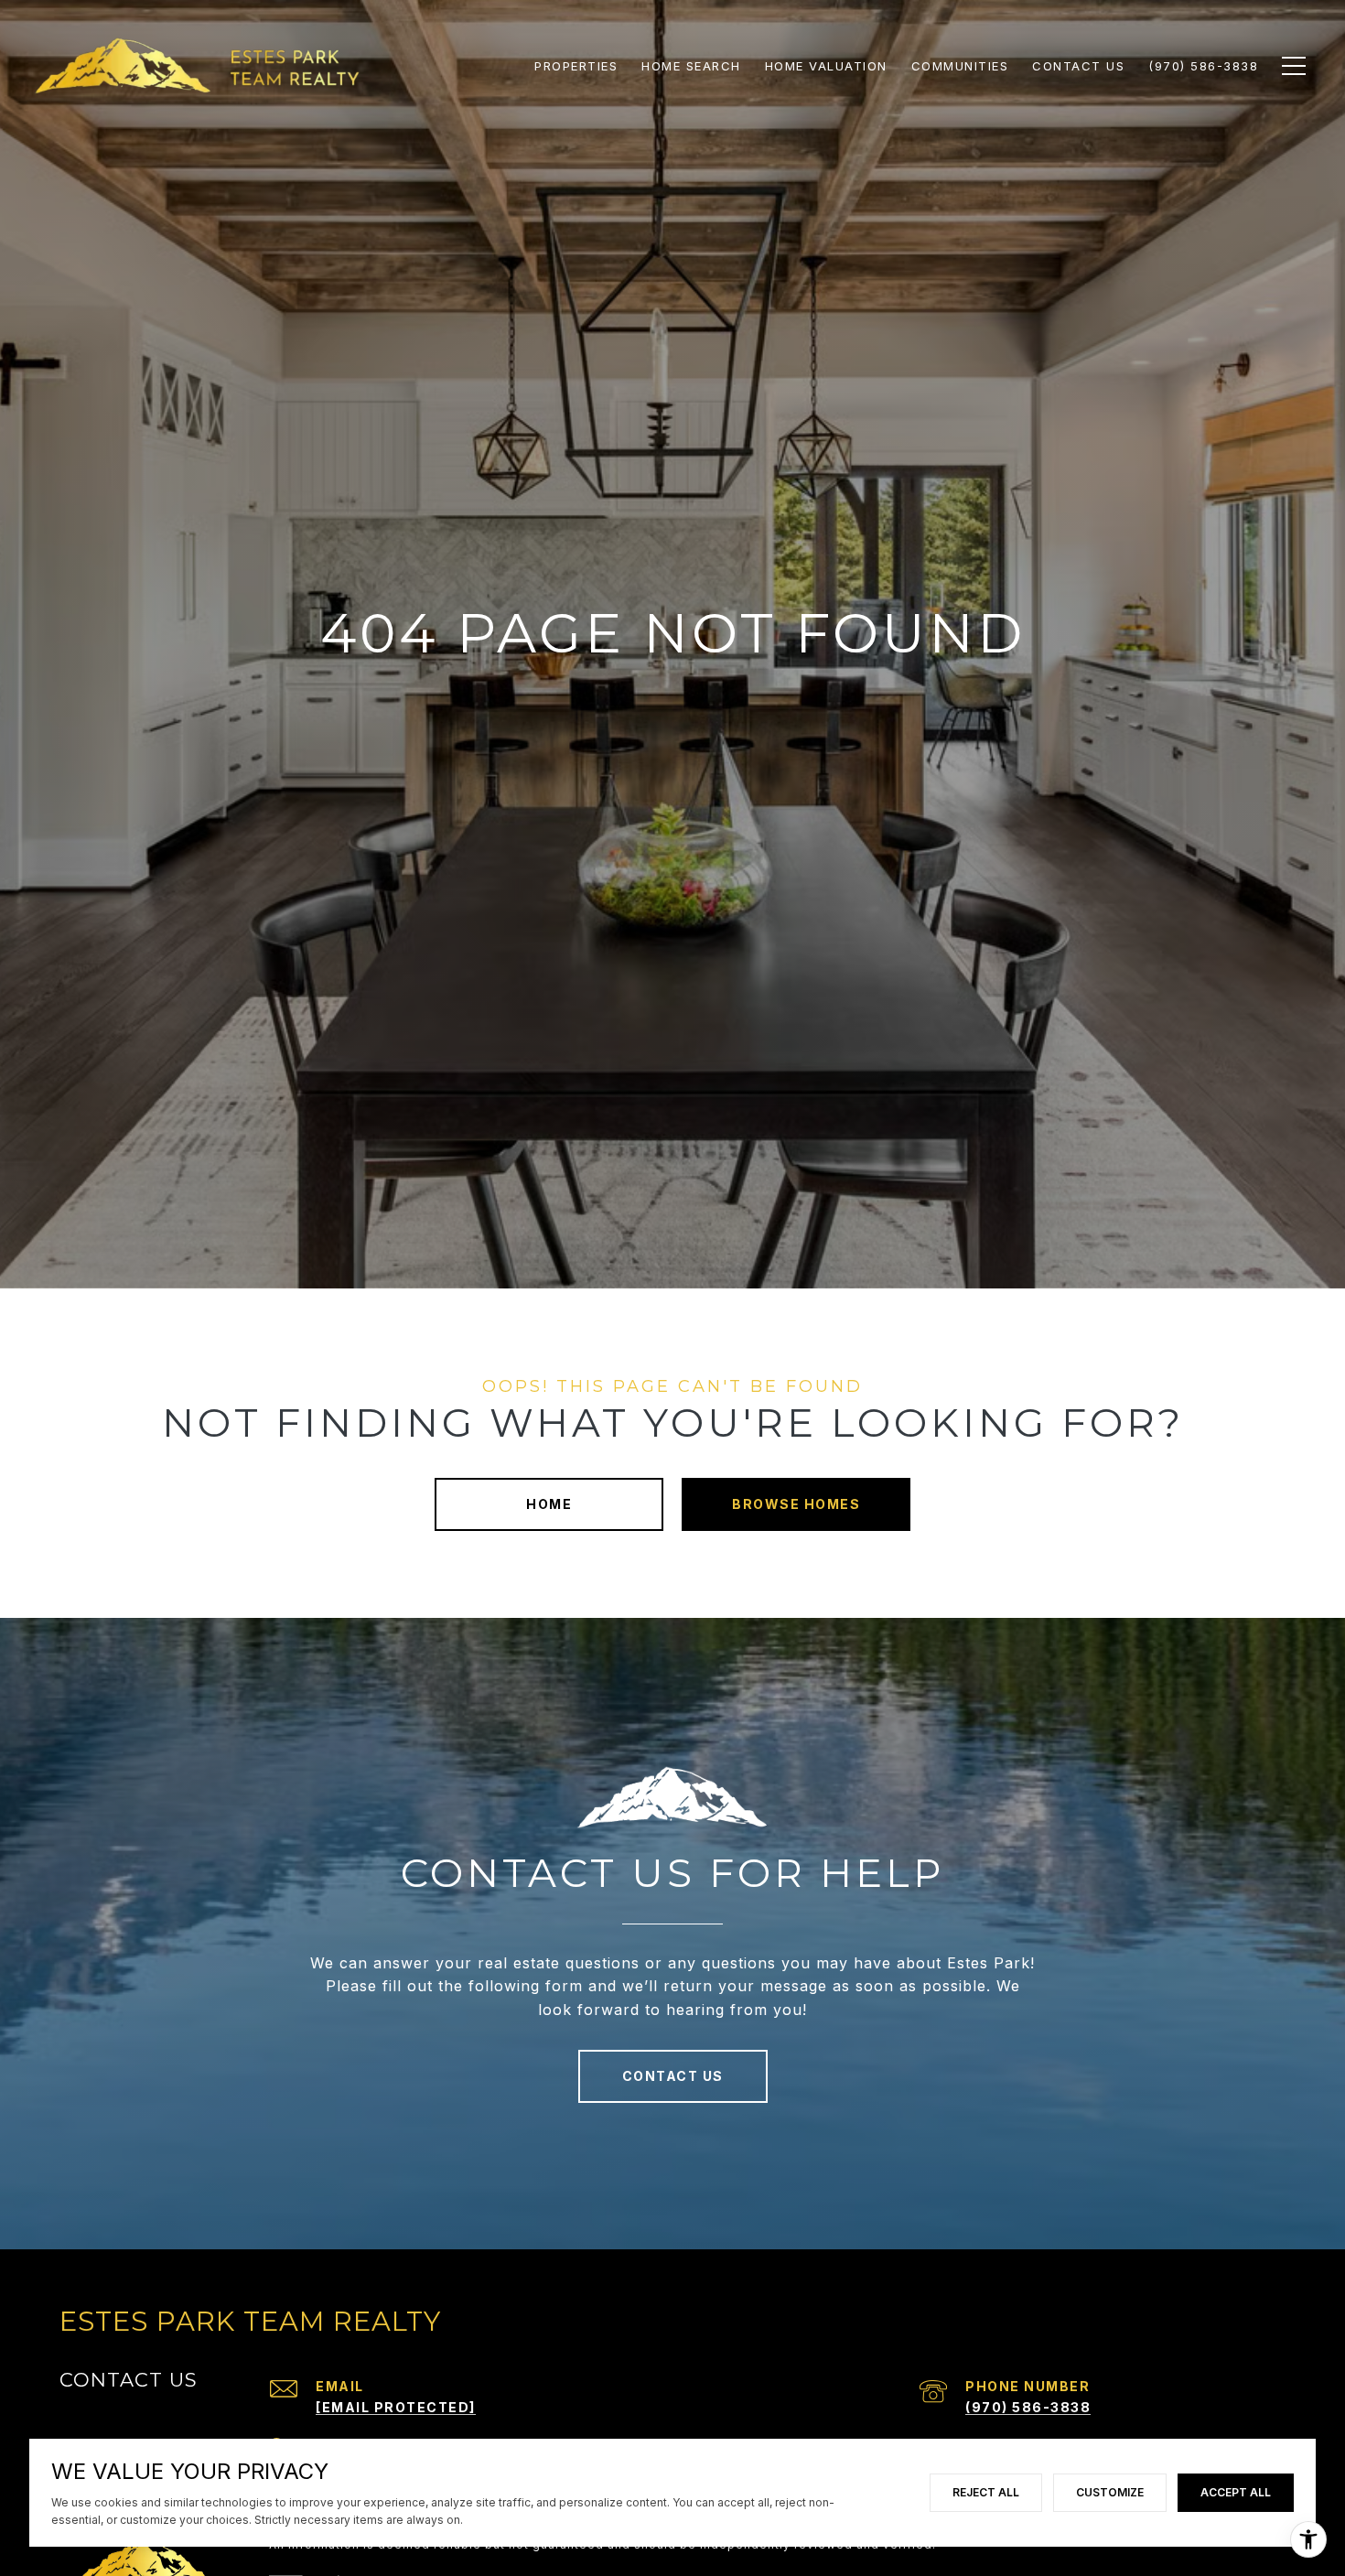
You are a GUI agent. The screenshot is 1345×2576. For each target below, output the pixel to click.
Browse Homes (796, 1504)
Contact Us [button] (673, 2076)
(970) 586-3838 (1028, 2407)
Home (549, 1504)
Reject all (986, 2492)
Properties (576, 66)
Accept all (1236, 2492)
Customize (1110, 2492)
